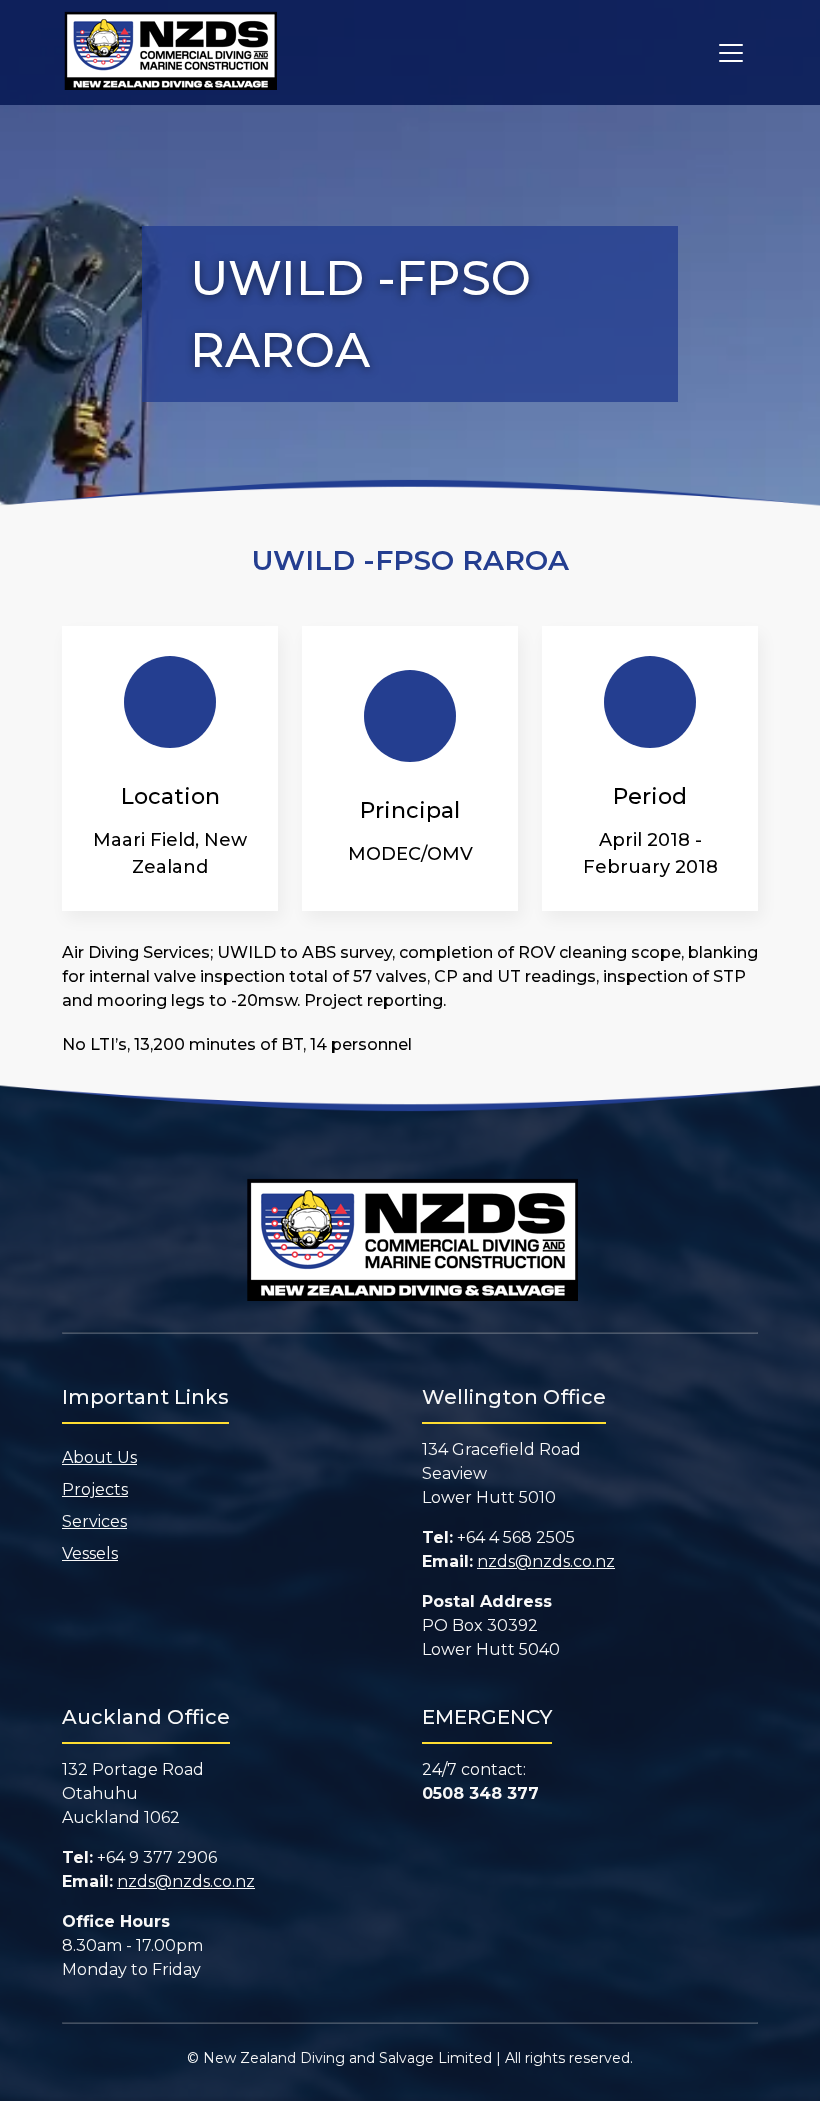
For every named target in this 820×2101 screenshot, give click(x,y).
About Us (99, 1457)
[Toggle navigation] (731, 53)
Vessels (90, 1553)
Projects (95, 1489)
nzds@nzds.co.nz (546, 1561)
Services (94, 1521)
